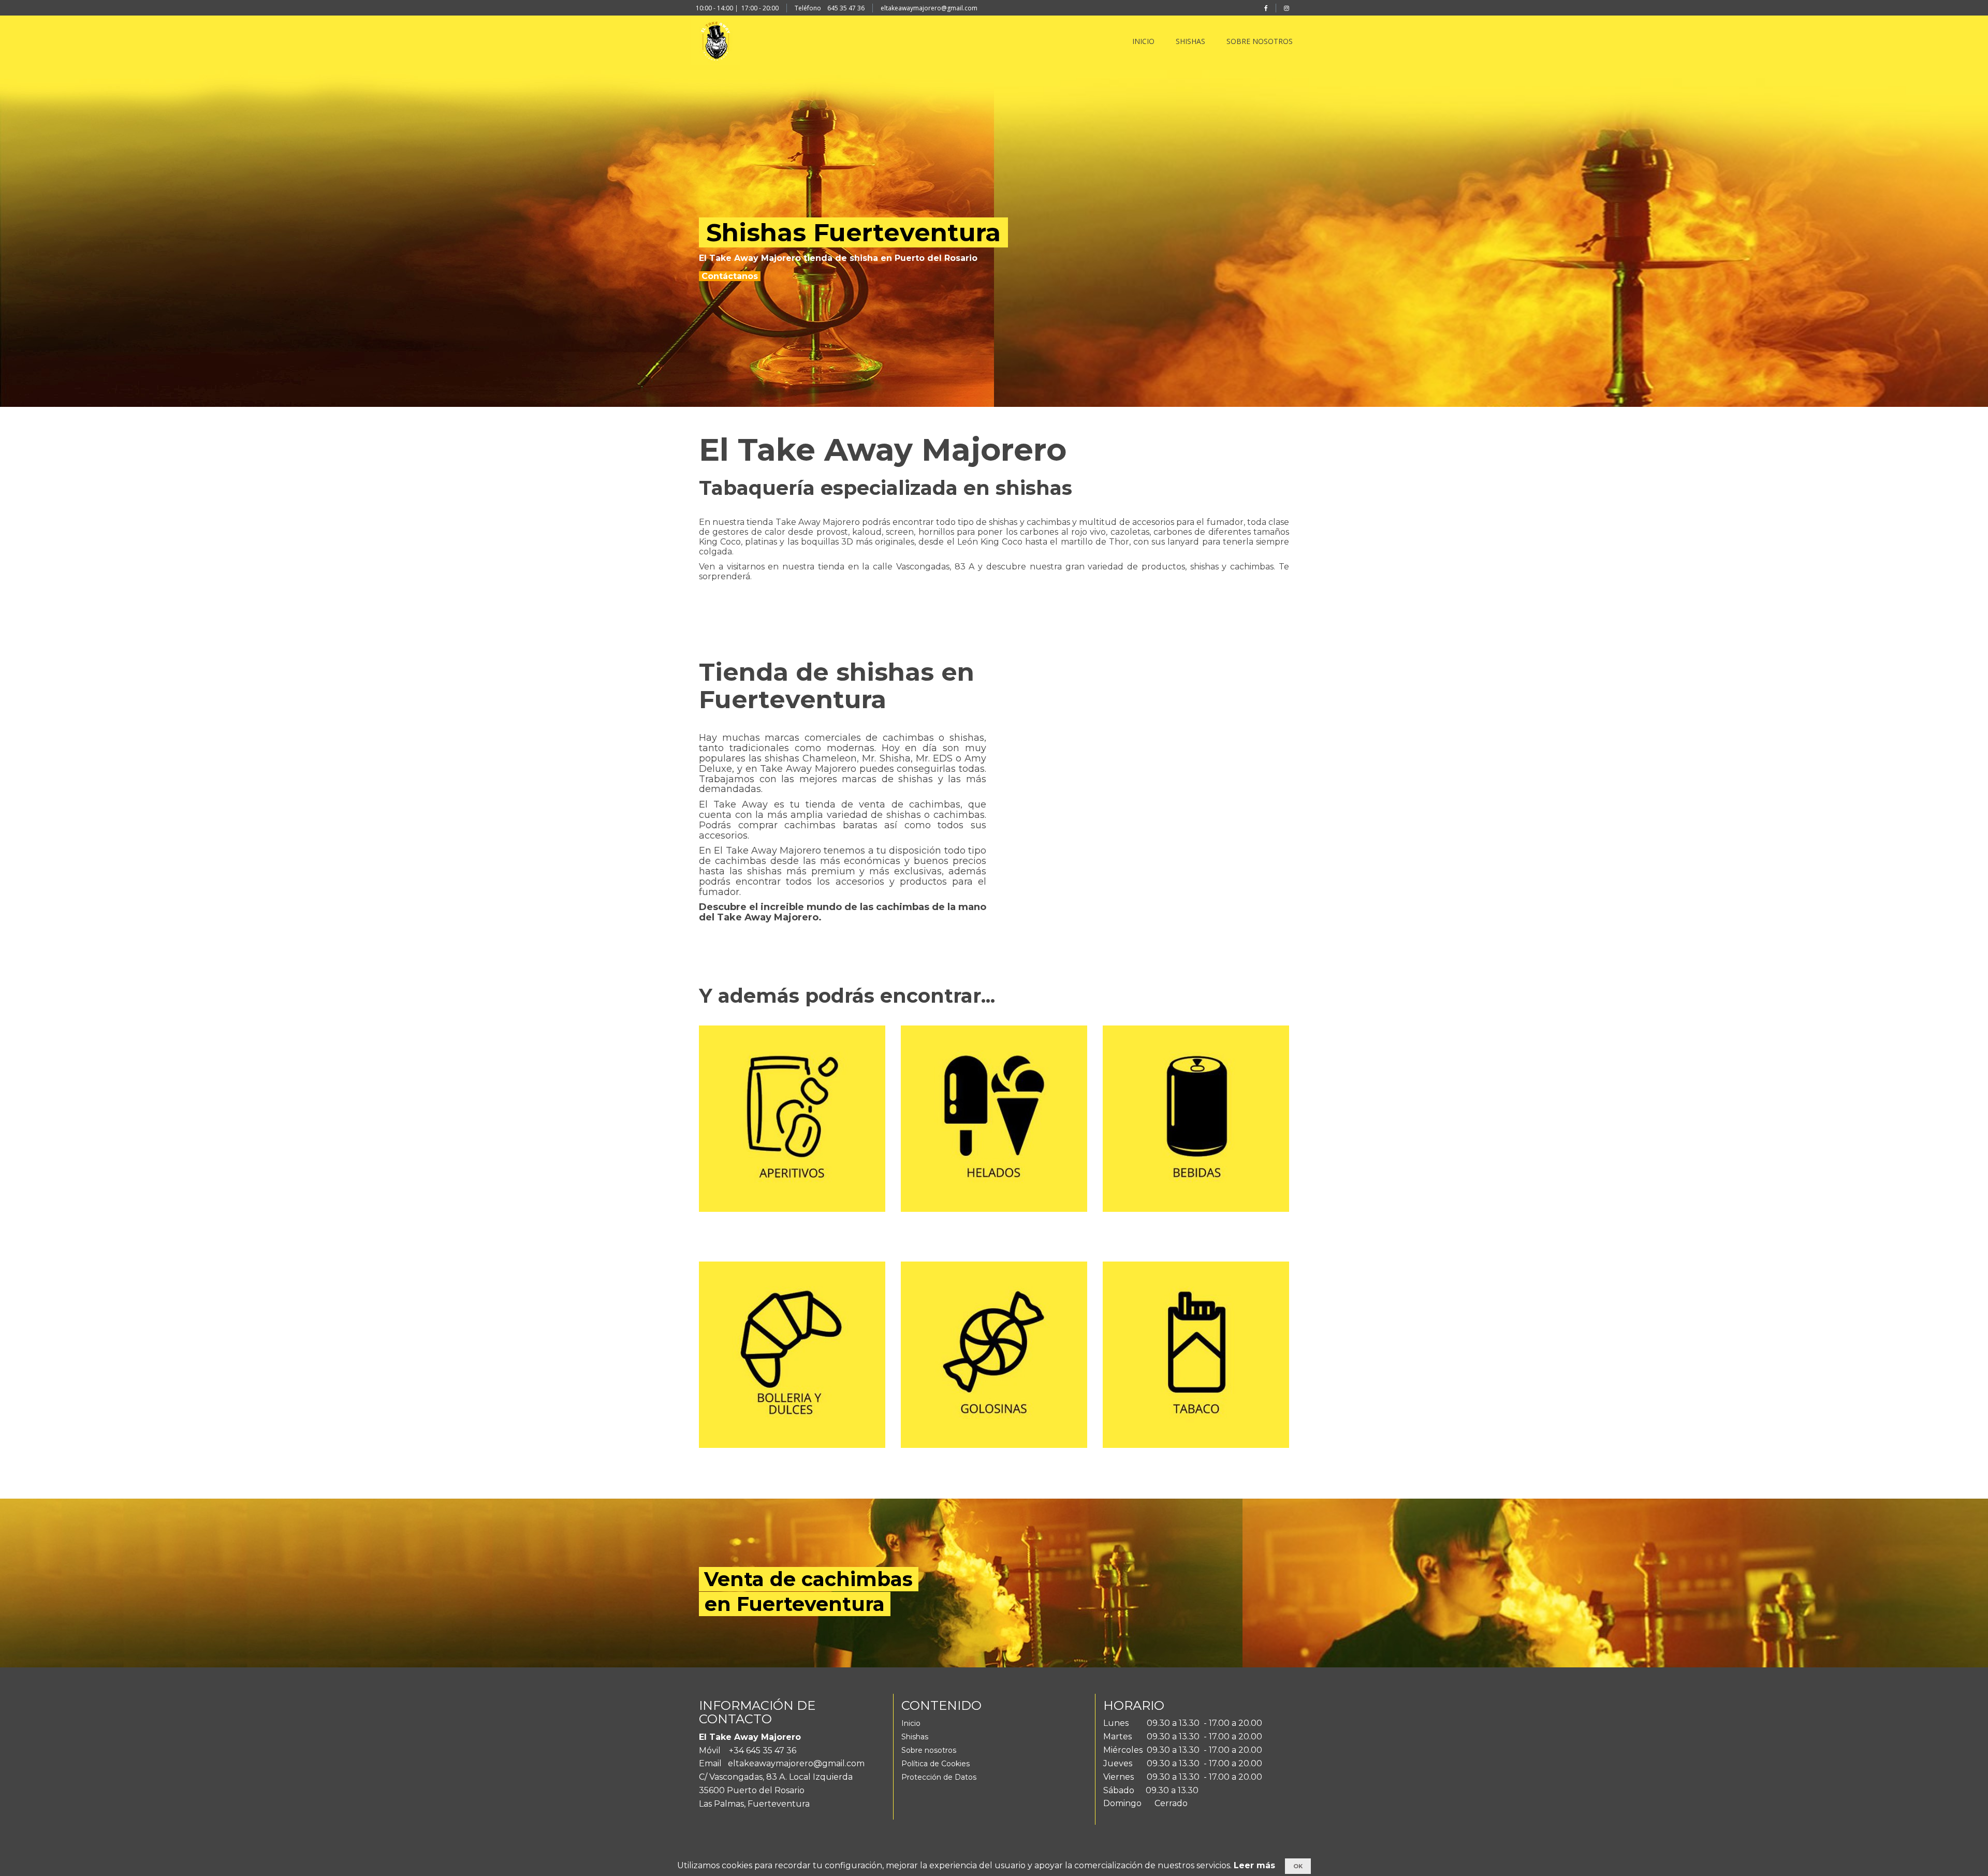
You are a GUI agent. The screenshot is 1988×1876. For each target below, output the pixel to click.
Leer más (1254, 1865)
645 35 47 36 (846, 8)
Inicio (911, 1723)
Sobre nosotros (929, 1750)
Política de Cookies (935, 1764)
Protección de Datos (939, 1777)
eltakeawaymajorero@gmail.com (929, 8)
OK (1298, 1866)
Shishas (915, 1737)
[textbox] (986, 248)
